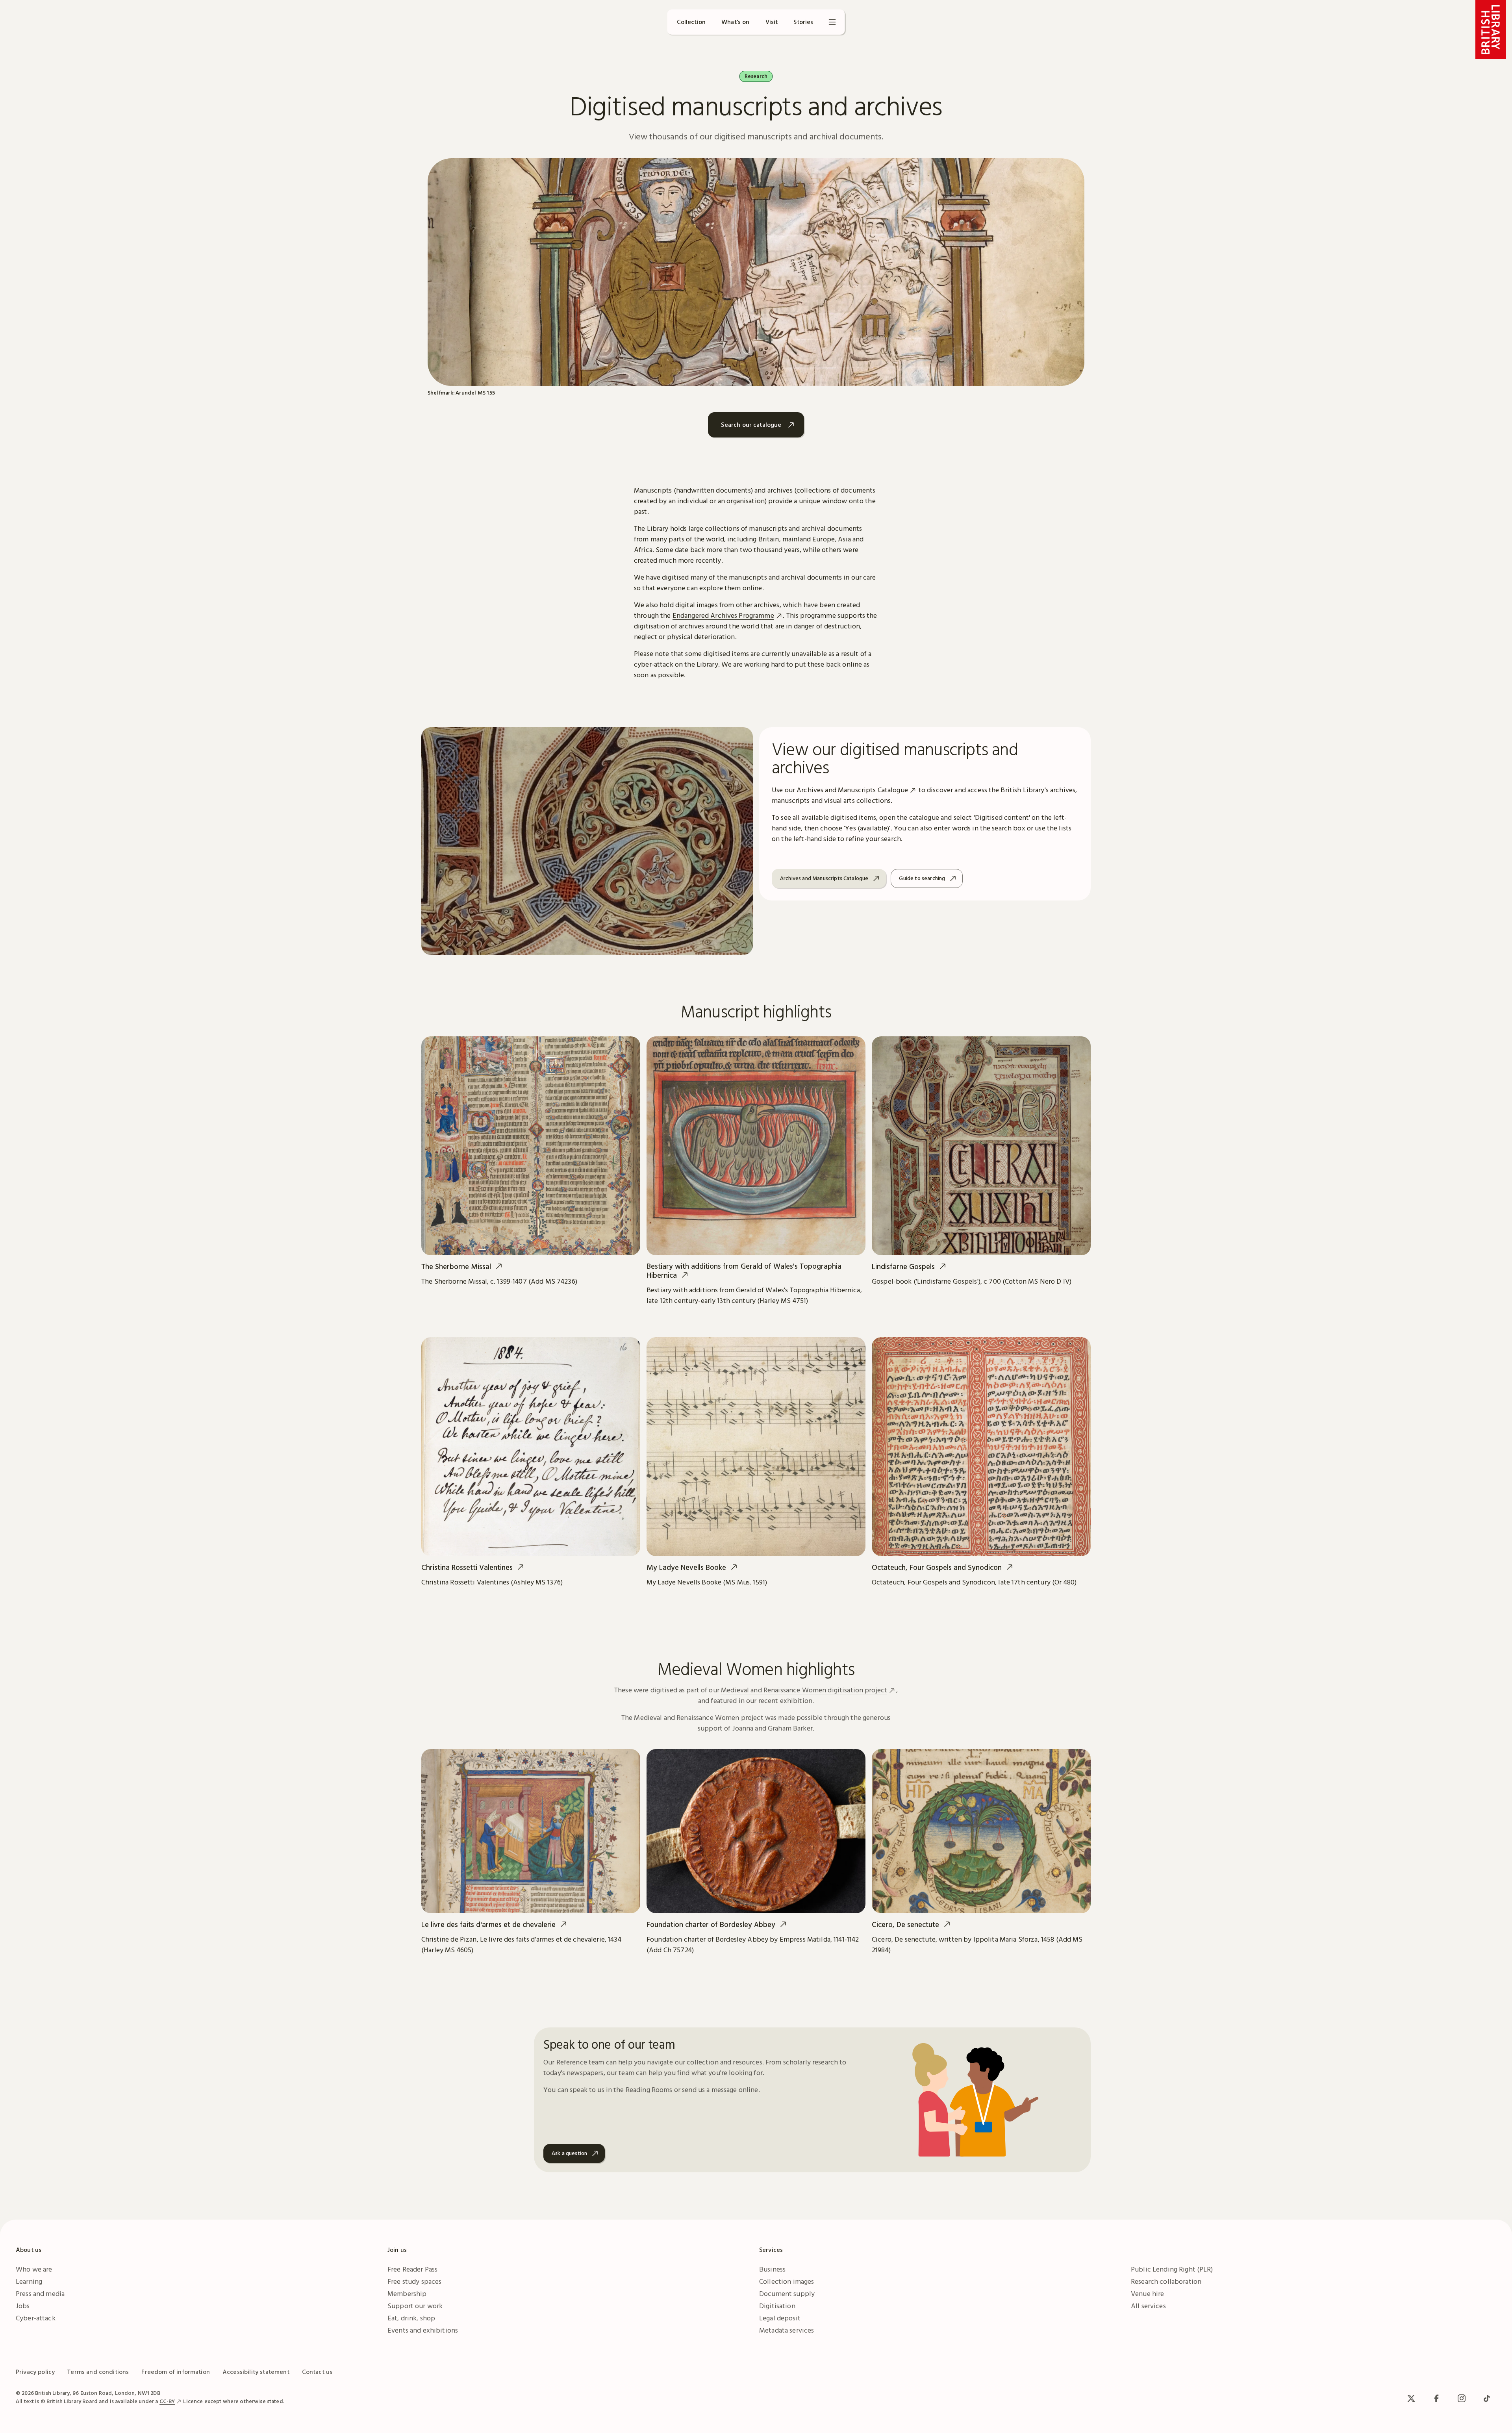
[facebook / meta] (1436, 2398)
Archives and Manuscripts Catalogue (852, 790)
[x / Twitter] (1411, 2398)
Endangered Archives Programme (723, 615)
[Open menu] (832, 22)
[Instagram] (1462, 2398)
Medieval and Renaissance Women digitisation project (804, 1690)
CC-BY (167, 2401)
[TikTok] (1487, 2398)
